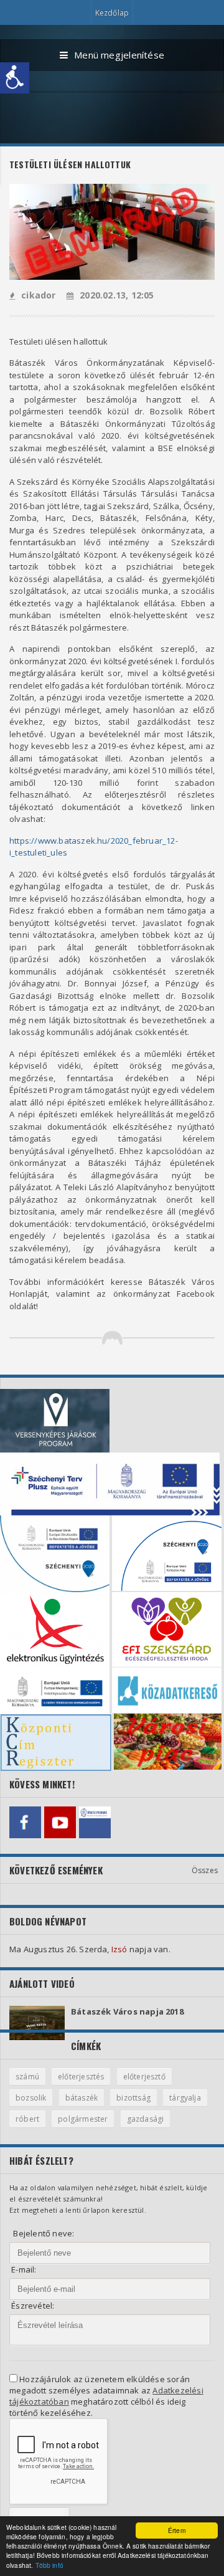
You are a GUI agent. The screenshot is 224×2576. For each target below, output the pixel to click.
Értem (177, 2530)
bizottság (133, 2098)
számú (27, 2077)
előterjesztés (81, 2077)
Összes (205, 1870)
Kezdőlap (112, 13)
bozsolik (31, 2098)
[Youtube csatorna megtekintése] (60, 1822)
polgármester (83, 2119)
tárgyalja (185, 2098)
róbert (27, 2119)
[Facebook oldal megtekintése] (25, 1822)
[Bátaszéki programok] (95, 1822)
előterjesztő (144, 2077)
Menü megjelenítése (119, 55)
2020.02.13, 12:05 (117, 295)
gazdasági (146, 2119)
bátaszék (82, 2098)
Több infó (49, 2565)
